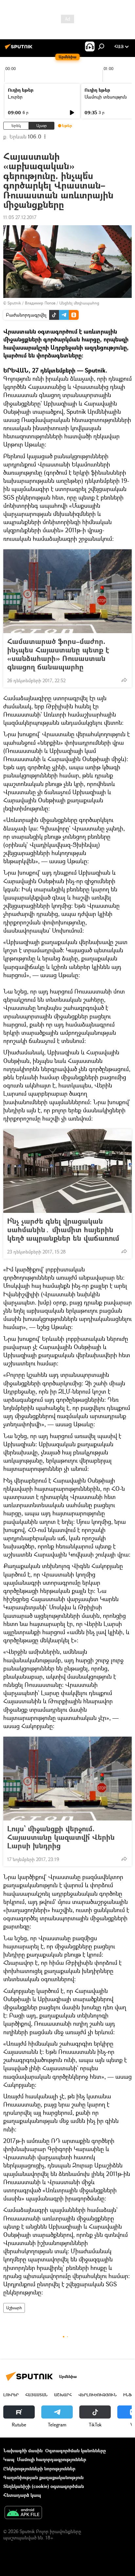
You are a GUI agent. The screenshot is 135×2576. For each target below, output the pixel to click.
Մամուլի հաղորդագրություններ (52, 2459)
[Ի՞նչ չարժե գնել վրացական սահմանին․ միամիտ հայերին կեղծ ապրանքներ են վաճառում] (67, 1171)
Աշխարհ (14, 2308)
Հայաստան (36, 2395)
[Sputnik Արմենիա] (20, 49)
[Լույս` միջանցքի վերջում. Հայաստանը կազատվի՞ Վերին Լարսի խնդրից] (67, 1779)
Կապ (9, 2459)
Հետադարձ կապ (22, 2495)
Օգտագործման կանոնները (76, 2450)
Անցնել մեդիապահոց (79, 303)
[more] (124, 680)
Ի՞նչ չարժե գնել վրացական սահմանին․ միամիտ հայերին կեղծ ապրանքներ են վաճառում (63, 1230)
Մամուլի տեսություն (106, 97)
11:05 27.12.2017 (20, 217)
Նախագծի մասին (23, 2450)
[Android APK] (23, 2513)
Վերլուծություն (97, 2395)
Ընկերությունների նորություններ (39, 2468)
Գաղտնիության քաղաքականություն (43, 2477)
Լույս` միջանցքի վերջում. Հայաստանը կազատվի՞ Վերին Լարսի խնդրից (61, 1837)
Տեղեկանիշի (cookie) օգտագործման (44, 2486)
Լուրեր (15, 97)
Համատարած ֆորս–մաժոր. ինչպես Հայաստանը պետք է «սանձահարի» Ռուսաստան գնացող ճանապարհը (58, 654)
